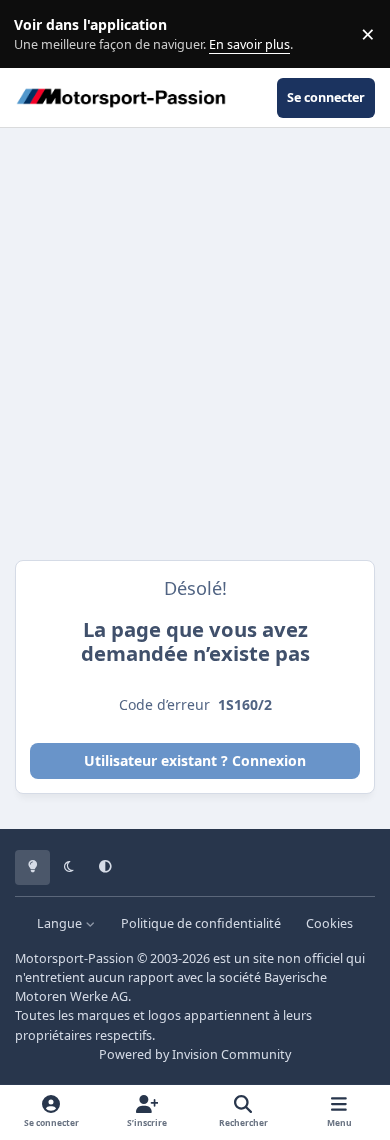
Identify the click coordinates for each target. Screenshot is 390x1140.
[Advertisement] (195, 344)
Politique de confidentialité (201, 923)
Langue (61, 923)
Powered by (195, 1054)
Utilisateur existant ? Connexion (195, 760)
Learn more (38, 34)
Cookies (329, 923)
